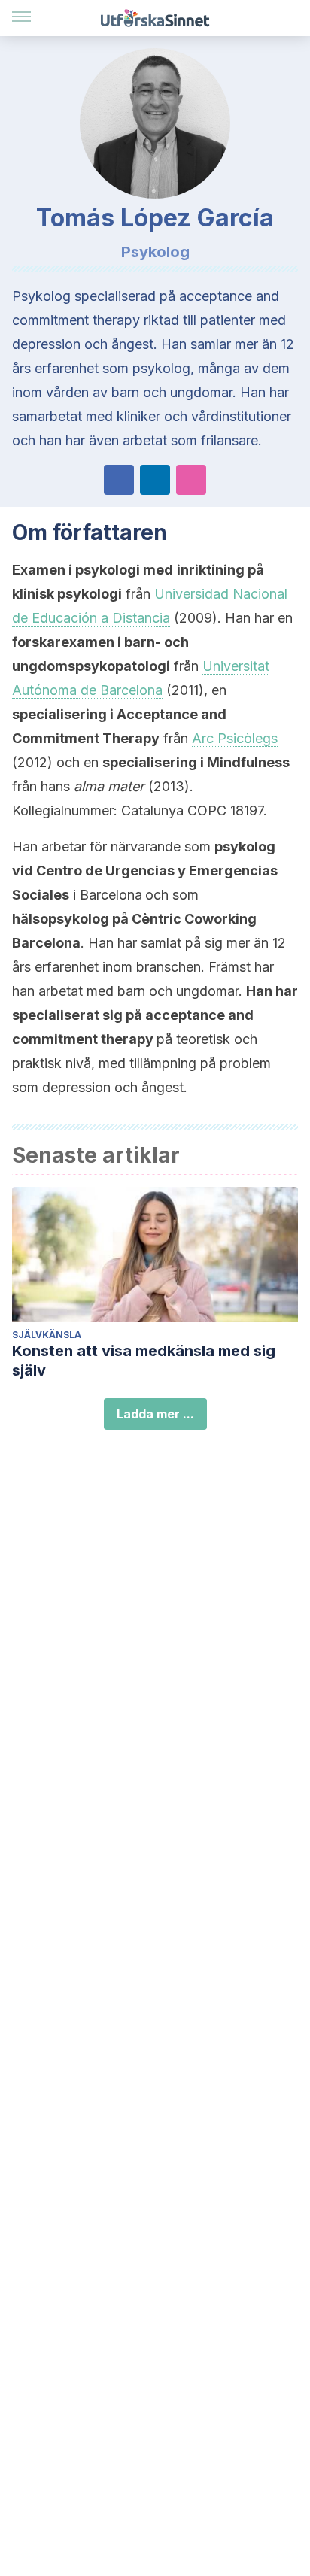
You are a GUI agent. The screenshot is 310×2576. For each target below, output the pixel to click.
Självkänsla (47, 1335)
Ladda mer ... (155, 1414)
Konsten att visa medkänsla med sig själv (144, 1361)
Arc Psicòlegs (235, 738)
